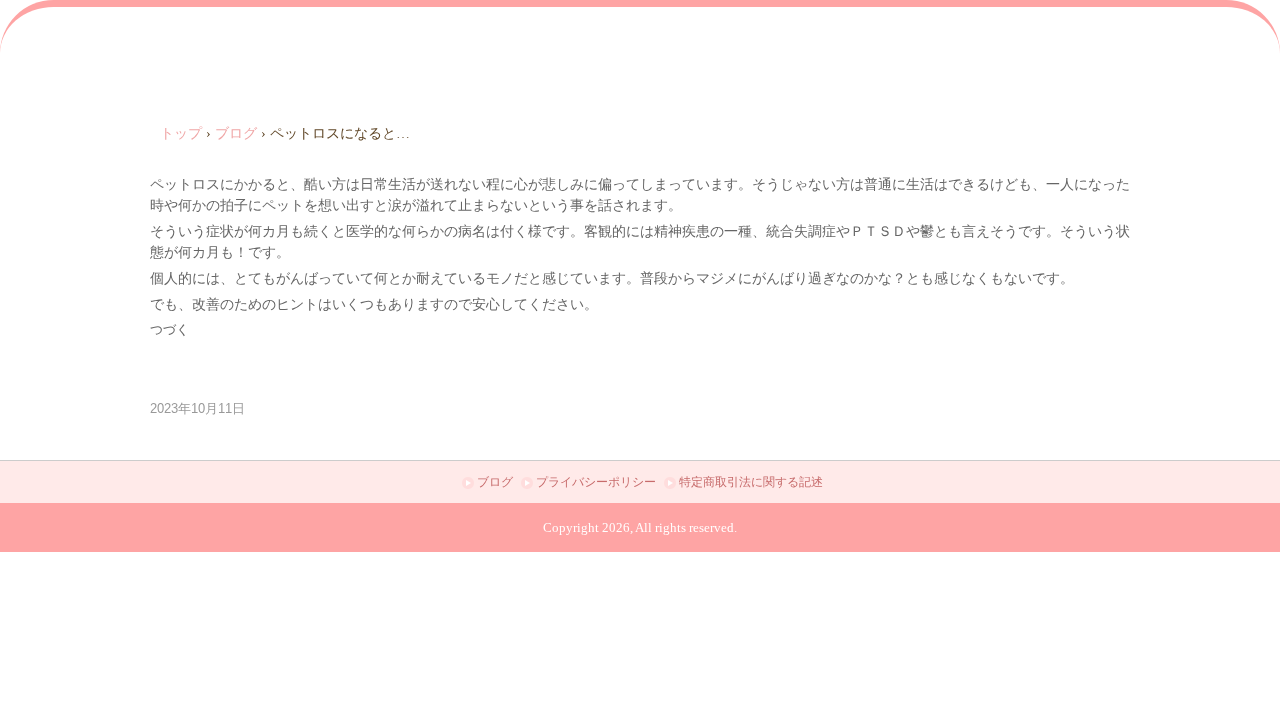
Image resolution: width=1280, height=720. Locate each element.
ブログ (236, 133)
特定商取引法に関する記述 (751, 482)
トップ (181, 133)
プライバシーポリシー (596, 482)
